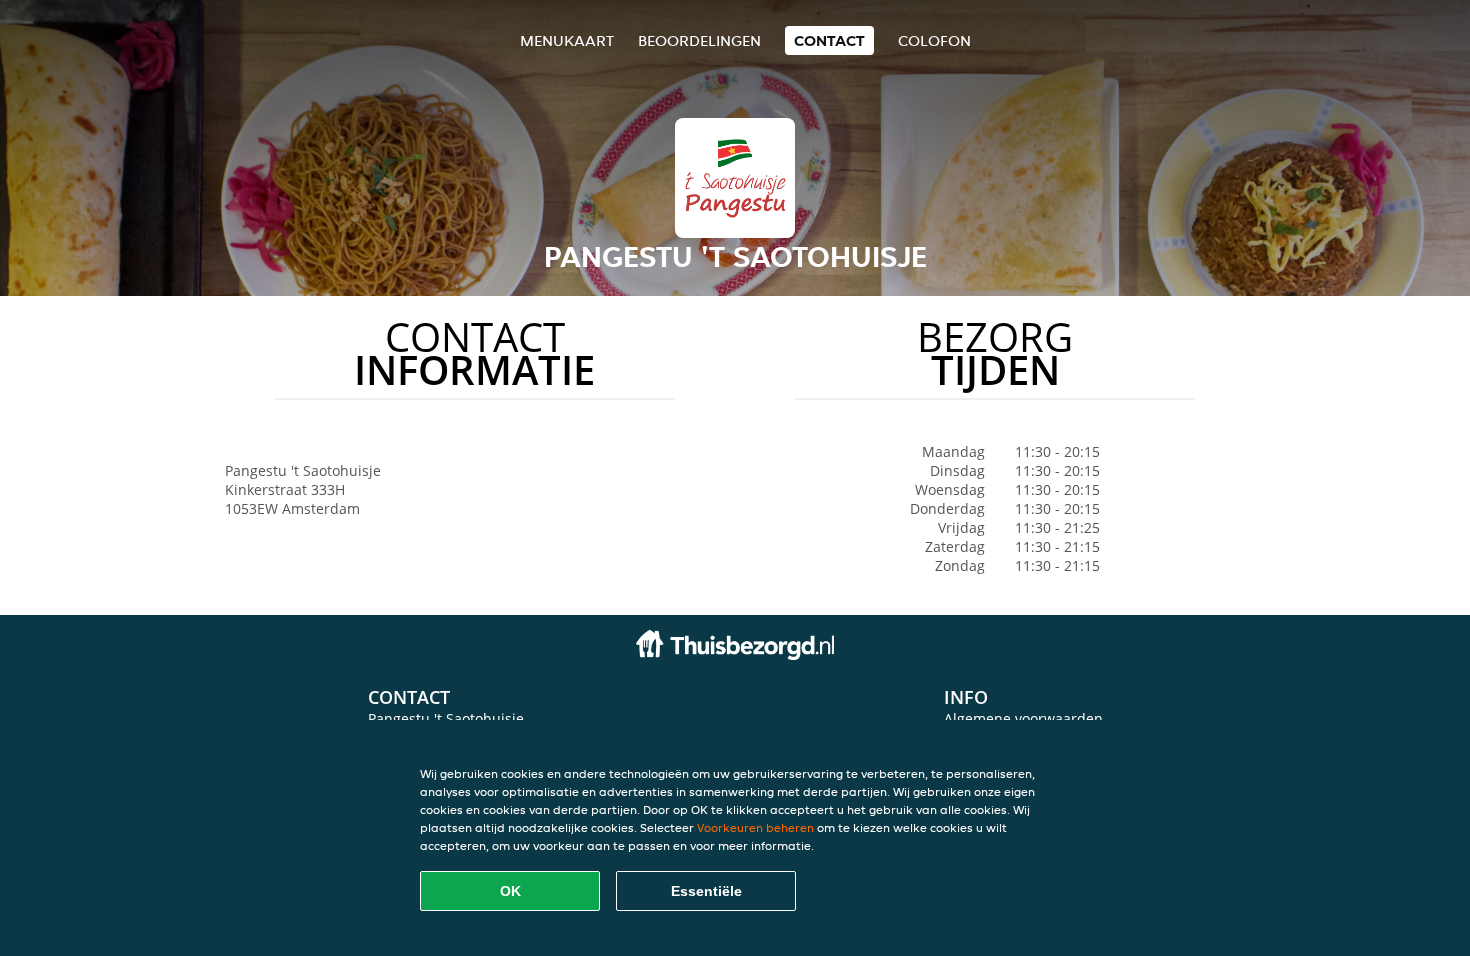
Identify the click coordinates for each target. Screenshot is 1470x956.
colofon (934, 40)
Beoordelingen (699, 40)
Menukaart (567, 40)
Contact (829, 40)
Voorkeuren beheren (755, 827)
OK (510, 891)
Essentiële (706, 891)
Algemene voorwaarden (1023, 718)
